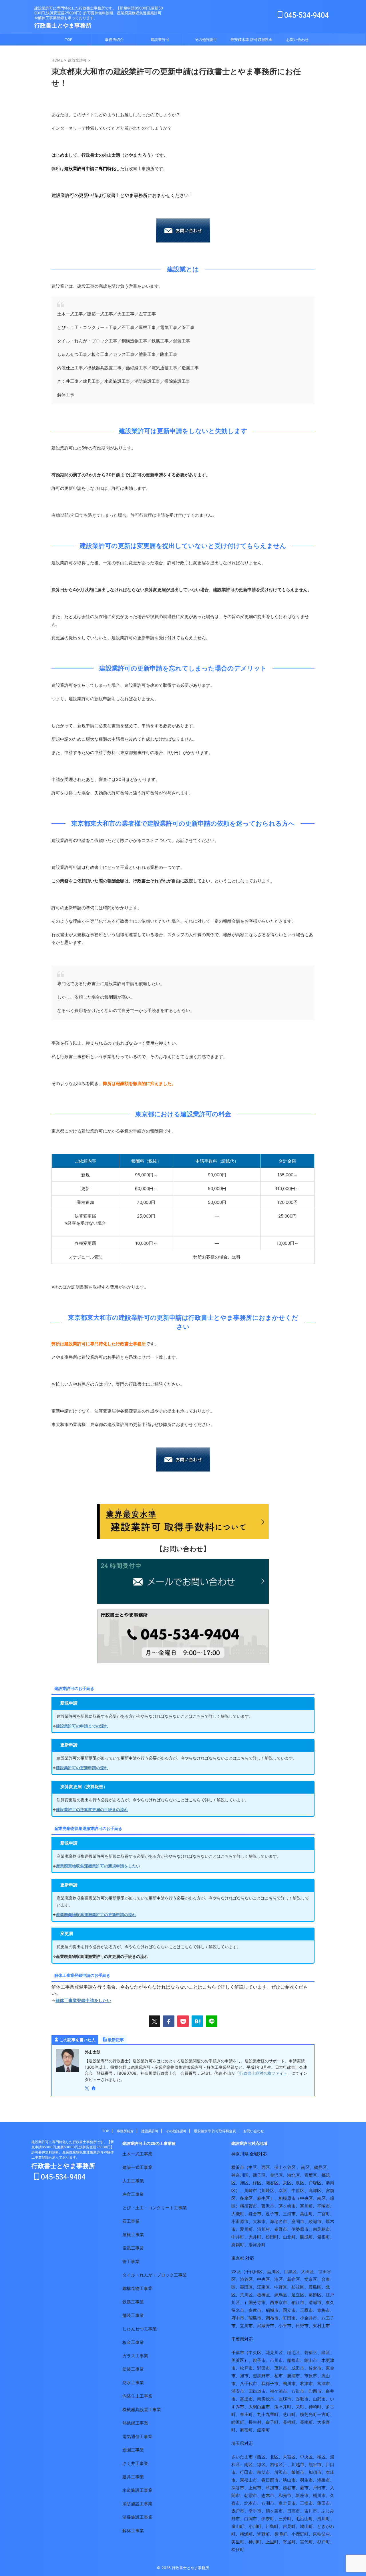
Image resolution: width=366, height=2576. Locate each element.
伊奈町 (268, 2519)
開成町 (306, 2237)
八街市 (298, 2391)
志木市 (268, 2495)
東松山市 (248, 2480)
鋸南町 (263, 2430)
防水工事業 (133, 2383)
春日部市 (270, 2480)
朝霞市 (251, 2495)
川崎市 (251, 2191)
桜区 (321, 2457)
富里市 (246, 2399)
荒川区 (246, 2295)
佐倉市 (315, 2368)
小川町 (255, 2526)
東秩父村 (321, 2534)
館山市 (311, 2360)
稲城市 (272, 2310)
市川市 (276, 2360)
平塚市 (324, 2206)
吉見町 (289, 2526)
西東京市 (279, 2302)
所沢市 (281, 2472)
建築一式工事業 (137, 2167)
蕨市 (304, 2488)
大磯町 (238, 2214)
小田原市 (240, 2221)
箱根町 (324, 2237)
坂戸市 (238, 2511)
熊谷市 (315, 2464)
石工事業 (131, 2221)
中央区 (306, 2198)
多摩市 (255, 2310)
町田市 (289, 2318)
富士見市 (287, 2503)
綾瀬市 (315, 2221)
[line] (212, 2021)
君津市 (306, 2383)
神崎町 (315, 2407)
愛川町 (246, 2229)
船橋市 (294, 2360)
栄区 (287, 2183)
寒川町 (306, 2206)
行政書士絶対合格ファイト (263, 2073)
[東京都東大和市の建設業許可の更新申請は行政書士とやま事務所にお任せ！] (197, 2021)
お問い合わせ (297, 40)
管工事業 (131, 2262)
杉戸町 (324, 2542)
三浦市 (289, 2214)
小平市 (285, 2326)
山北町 (289, 2237)
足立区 (298, 2295)
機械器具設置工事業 (142, 2410)
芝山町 (289, 2414)
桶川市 (319, 2495)
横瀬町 (246, 2534)
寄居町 (289, 2542)
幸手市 (255, 2511)
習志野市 (261, 2376)
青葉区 (311, 2175)
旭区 (244, 2183)
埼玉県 (238, 2443)
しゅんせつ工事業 (140, 2329)
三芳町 (285, 2519)
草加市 (272, 2488)
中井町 (238, 2237)
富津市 (324, 2383)
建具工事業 (133, 2477)
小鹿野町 (300, 2534)
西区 (266, 2167)
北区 (274, 2457)
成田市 (298, 2368)
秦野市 (281, 2229)
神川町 (255, 2542)
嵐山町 (238, 2526)
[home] (94, 2089)
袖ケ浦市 (279, 2391)
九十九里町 (268, 2414)
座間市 (298, 2221)
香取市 (302, 2399)
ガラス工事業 (135, 2356)
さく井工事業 (135, 2463)
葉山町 (306, 2214)
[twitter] (154, 2021)
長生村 (255, 2422)
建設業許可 (160, 40)
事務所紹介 (114, 40)
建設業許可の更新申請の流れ (82, 1768)
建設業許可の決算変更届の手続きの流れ (92, 1809)
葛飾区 (315, 2295)
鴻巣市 (324, 2480)
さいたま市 (242, 2457)
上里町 (272, 2542)
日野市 (302, 2326)
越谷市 (289, 2488)
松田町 (272, 2237)
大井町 (255, 2237)
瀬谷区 (272, 2183)
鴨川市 (289, 2383)
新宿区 (294, 2279)
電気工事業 (133, 2248)
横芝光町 (309, 2414)
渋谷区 (246, 2279)
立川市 (246, 2326)
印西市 (315, 2391)
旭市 (244, 2376)
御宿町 (246, 2430)
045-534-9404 (306, 15)
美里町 (238, 2542)
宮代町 (306, 2542)
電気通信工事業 (137, 2436)
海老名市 (279, 2221)
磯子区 (259, 2175)
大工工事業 (133, 2181)
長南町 (306, 2422)
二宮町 (324, 2214)
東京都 (238, 2258)
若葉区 (311, 2353)
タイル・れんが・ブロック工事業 (155, 2275)
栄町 (300, 2407)
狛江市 (298, 2302)
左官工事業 (133, 2194)
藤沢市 (268, 2206)
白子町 (272, 2422)
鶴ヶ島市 (274, 2511)
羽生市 (306, 2480)
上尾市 (255, 2488)
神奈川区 (240, 2175)
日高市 (294, 2511)
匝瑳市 (285, 2399)
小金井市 (309, 2318)
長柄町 (289, 2422)
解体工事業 (133, 2531)
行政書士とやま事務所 (63, 25)
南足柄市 (321, 2229)
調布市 (272, 2318)
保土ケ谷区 (285, 2167)
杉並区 (298, 2287)
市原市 (311, 2376)
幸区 (283, 2191)
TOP (69, 40)
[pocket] (183, 2021)
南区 (305, 2167)
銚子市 (259, 2360)
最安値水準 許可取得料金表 (251, 41)
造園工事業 (133, 2450)
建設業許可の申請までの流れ (82, 1726)
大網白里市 (259, 2407)
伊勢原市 (300, 2229)
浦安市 (238, 2391)
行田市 (246, 2472)
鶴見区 (320, 2167)
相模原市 (287, 2198)
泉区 (300, 2183)
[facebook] (169, 2021)
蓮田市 (324, 2503)
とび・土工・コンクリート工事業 (155, 2208)
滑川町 (324, 2519)
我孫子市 (270, 2383)
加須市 (315, 2472)
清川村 (263, 2229)
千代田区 (254, 2272)
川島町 (272, 2526)
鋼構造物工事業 (137, 2288)
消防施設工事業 (137, 2504)
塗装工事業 (133, 2369)
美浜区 (238, 2360)
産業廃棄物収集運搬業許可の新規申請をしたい (98, 1866)
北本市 (251, 2503)
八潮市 (268, 2503)
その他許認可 (206, 40)
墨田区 (246, 2287)
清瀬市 (315, 2302)
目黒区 (290, 2272)
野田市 (263, 2368)
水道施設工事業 (137, 2490)
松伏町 (238, 2550)
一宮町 (324, 2414)
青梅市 (324, 2310)
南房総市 (266, 2399)
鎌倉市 (255, 2214)
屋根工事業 (133, 2235)
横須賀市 (248, 2206)
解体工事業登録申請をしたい (83, 2000)
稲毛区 (294, 2353)
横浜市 (238, 2167)
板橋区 (263, 2295)
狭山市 (289, 2480)
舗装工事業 (133, 2315)
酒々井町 (283, 2407)
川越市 (298, 2464)
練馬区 (281, 2295)
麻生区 (263, 2198)
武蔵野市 (266, 2326)
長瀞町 (281, 2534)
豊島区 (315, 2287)
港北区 (294, 2175)
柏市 (279, 2376)
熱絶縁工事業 (135, 2423)
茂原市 (281, 2368)
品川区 (273, 2272)
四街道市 (257, 2391)
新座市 (302, 2495)
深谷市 (238, 2488)
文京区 (311, 2279)
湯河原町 (257, 2245)
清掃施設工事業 (137, 2517)
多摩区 (246, 2198)
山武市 (319, 2399)
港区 (279, 2279)
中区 (253, 2167)
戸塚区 (315, 2183)
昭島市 (255, 2318)
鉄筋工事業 (133, 2302)
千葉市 (238, 2353)
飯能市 (298, 2472)
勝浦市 (294, 2376)
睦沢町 (238, 2422)
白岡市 (251, 2519)
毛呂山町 (304, 2519)
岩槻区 (276, 2464)
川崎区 (268, 2191)
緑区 (257, 2183)
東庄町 (246, 2414)
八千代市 (248, 2383)
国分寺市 (257, 2302)
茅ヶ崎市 (287, 2206)
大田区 (308, 2272)
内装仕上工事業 (137, 2396)
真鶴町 (238, 2245)
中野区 (281, 2287)
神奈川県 (240, 2154)
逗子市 (272, 2214)
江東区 (263, 2287)
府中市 (238, 2318)
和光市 (285, 2495)
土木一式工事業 (137, 2154)
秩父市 (263, 2472)
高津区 (315, 2191)
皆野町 (263, 2534)
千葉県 (238, 2339)
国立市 (289, 2310)
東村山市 (321, 2326)
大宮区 (289, 2457)
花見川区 (274, 2353)
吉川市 (311, 2511)
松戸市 (246, 2368)
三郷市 (306, 2503)
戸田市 (319, 2488)
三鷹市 (306, 2310)
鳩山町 (306, 2526)
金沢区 (276, 2175)
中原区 (298, 2191)
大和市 (259, 2221)
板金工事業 (133, 2342)
